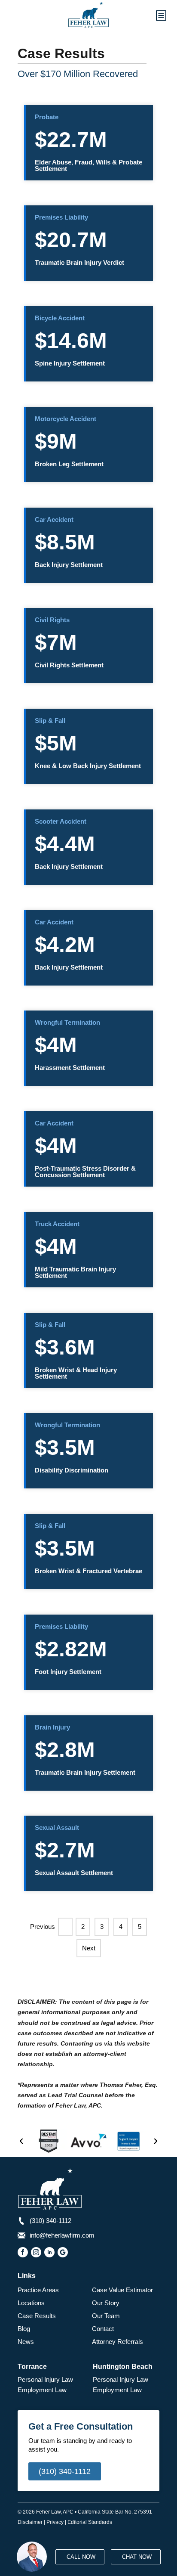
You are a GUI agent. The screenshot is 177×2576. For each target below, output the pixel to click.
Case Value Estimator (122, 2290)
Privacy (55, 2522)
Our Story (106, 2303)
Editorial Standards (90, 2522)
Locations (31, 2303)
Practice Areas (38, 2290)
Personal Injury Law (45, 2379)
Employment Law (42, 2390)
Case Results (37, 2316)
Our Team (106, 2316)
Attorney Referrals (117, 2342)
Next (89, 1948)
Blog (24, 2329)
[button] (21, 2141)
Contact (103, 2329)
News (26, 2342)
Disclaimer (30, 2522)
